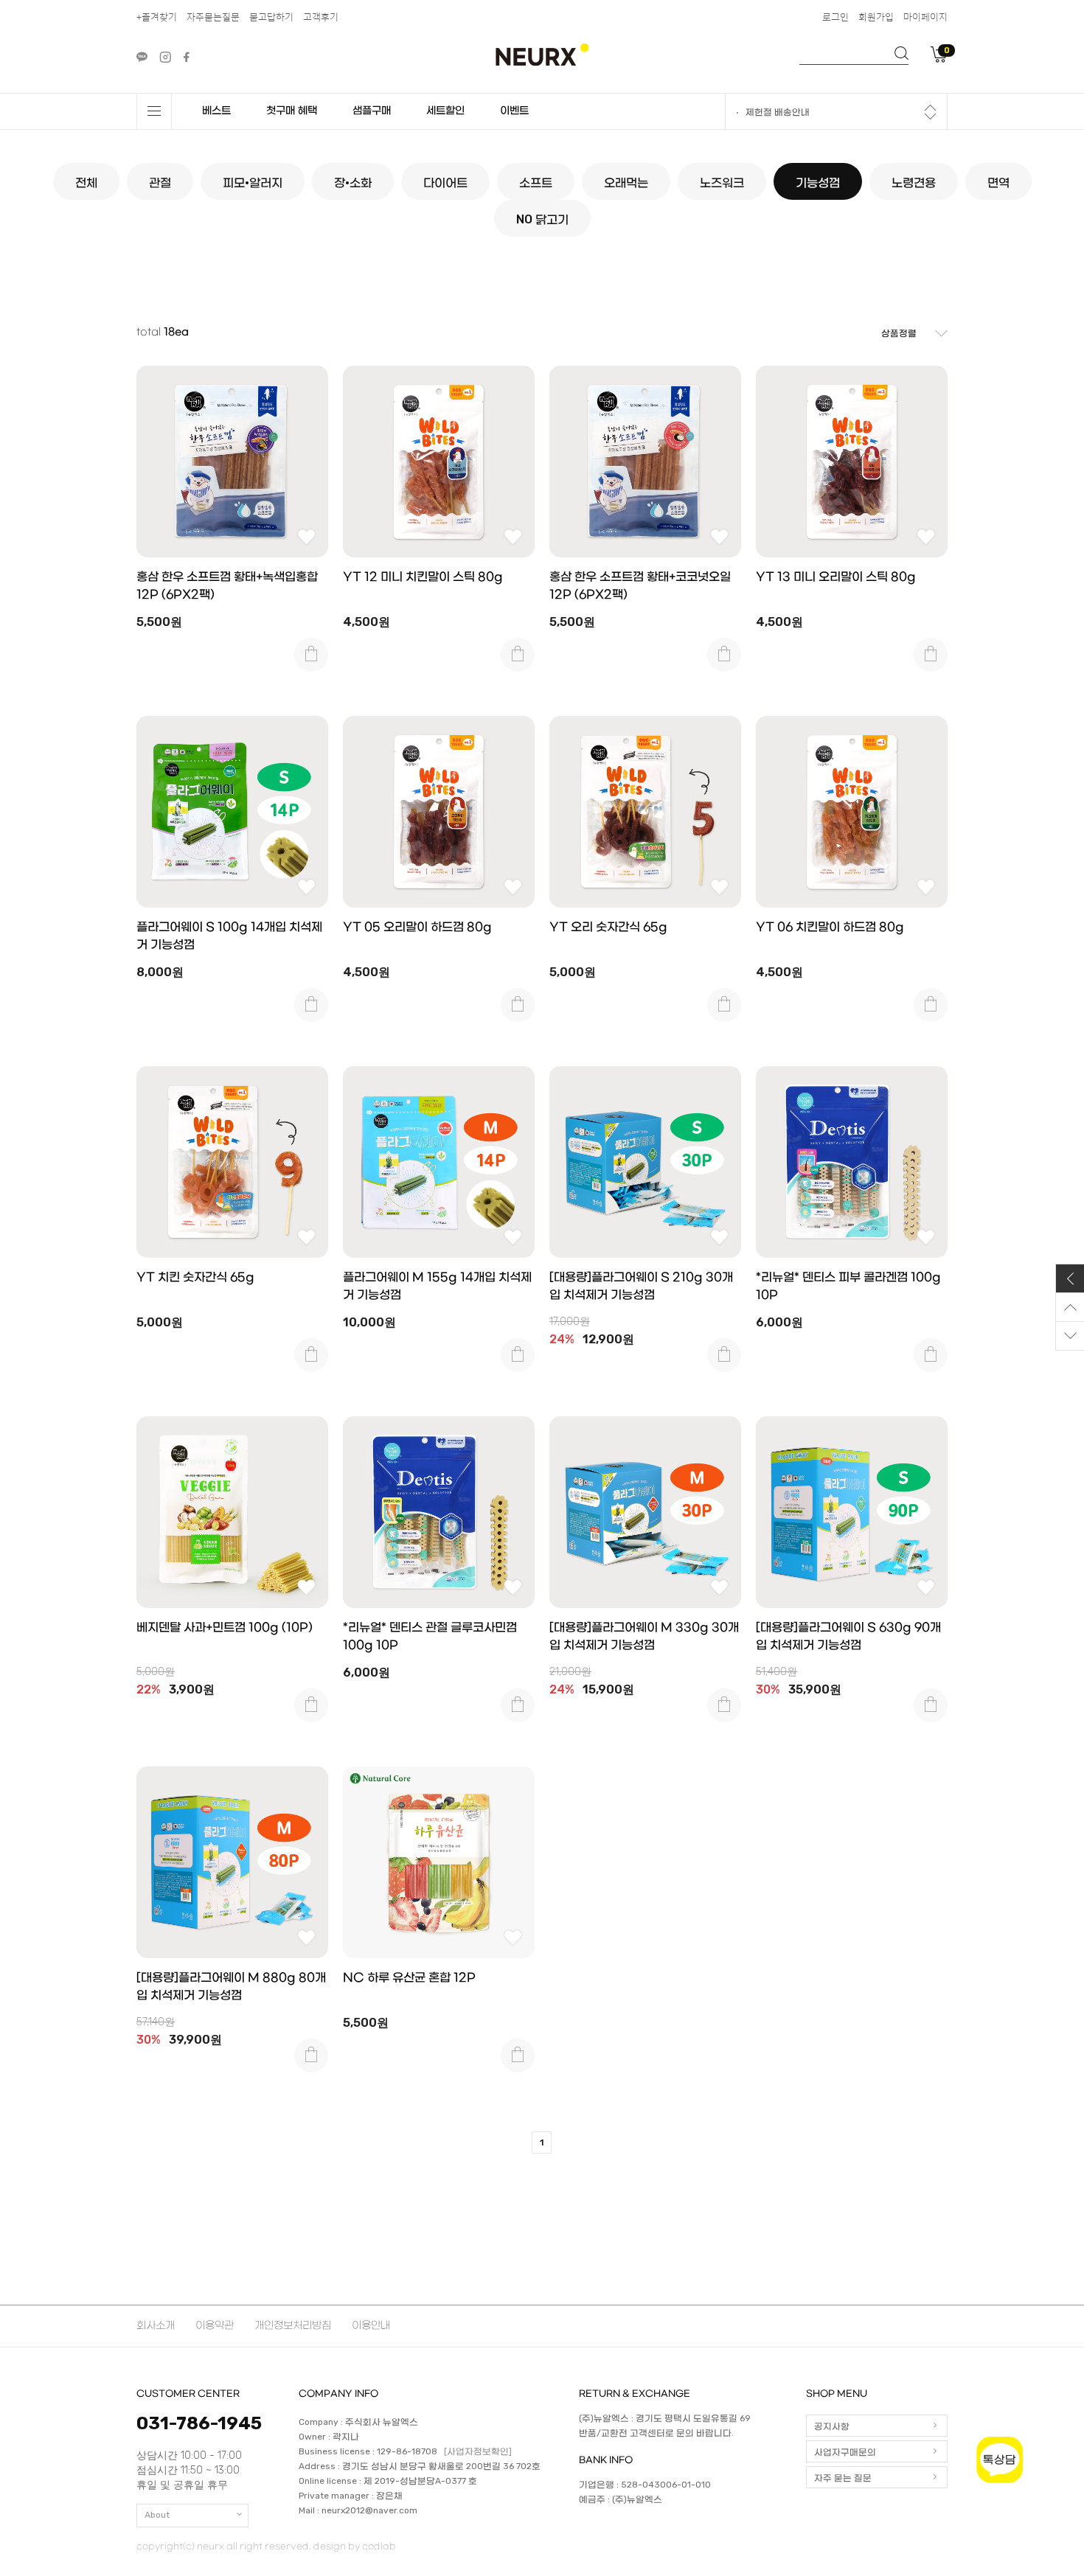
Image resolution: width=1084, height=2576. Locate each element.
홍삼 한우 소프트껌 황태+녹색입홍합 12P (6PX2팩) (227, 586)
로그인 (835, 17)
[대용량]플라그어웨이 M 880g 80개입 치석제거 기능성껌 (231, 1987)
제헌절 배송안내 (778, 113)
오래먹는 (626, 182)
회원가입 (876, 17)
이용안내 (371, 2326)
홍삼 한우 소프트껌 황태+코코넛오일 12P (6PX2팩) (640, 586)
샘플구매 (372, 111)
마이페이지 (925, 17)
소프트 (536, 182)
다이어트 (445, 182)
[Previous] (930, 108)
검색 (901, 53)
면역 (998, 182)
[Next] (930, 116)
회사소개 (156, 2326)
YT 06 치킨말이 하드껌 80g (830, 927)
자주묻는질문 (213, 17)
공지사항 (832, 2426)
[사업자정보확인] (478, 2452)
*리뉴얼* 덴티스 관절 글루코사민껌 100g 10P (430, 1636)
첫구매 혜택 (292, 111)
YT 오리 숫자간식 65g (608, 927)
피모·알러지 (253, 182)
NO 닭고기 (542, 219)
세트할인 (445, 111)
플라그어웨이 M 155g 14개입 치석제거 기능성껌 (437, 1286)
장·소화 (353, 182)
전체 (86, 182)
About (157, 2515)
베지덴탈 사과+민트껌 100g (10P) (225, 1628)
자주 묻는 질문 (843, 2478)
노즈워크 (722, 182)
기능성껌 (818, 182)
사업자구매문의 (845, 2452)
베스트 (216, 111)
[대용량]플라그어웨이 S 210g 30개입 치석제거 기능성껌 (641, 1286)
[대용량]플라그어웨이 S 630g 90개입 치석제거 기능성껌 (848, 1636)
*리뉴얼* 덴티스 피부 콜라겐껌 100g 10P (848, 1286)
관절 (160, 182)
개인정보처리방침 (293, 2326)
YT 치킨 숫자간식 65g (195, 1277)
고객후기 (321, 17)
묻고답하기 (271, 17)
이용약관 (215, 2326)
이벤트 (514, 111)
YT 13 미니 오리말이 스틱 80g (836, 577)
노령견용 (914, 182)
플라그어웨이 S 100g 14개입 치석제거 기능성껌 (229, 936)
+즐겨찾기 (157, 17)
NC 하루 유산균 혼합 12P (409, 1978)
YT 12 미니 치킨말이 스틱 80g (423, 577)
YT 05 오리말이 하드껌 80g (417, 927)
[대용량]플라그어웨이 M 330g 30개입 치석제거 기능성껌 (644, 1636)
